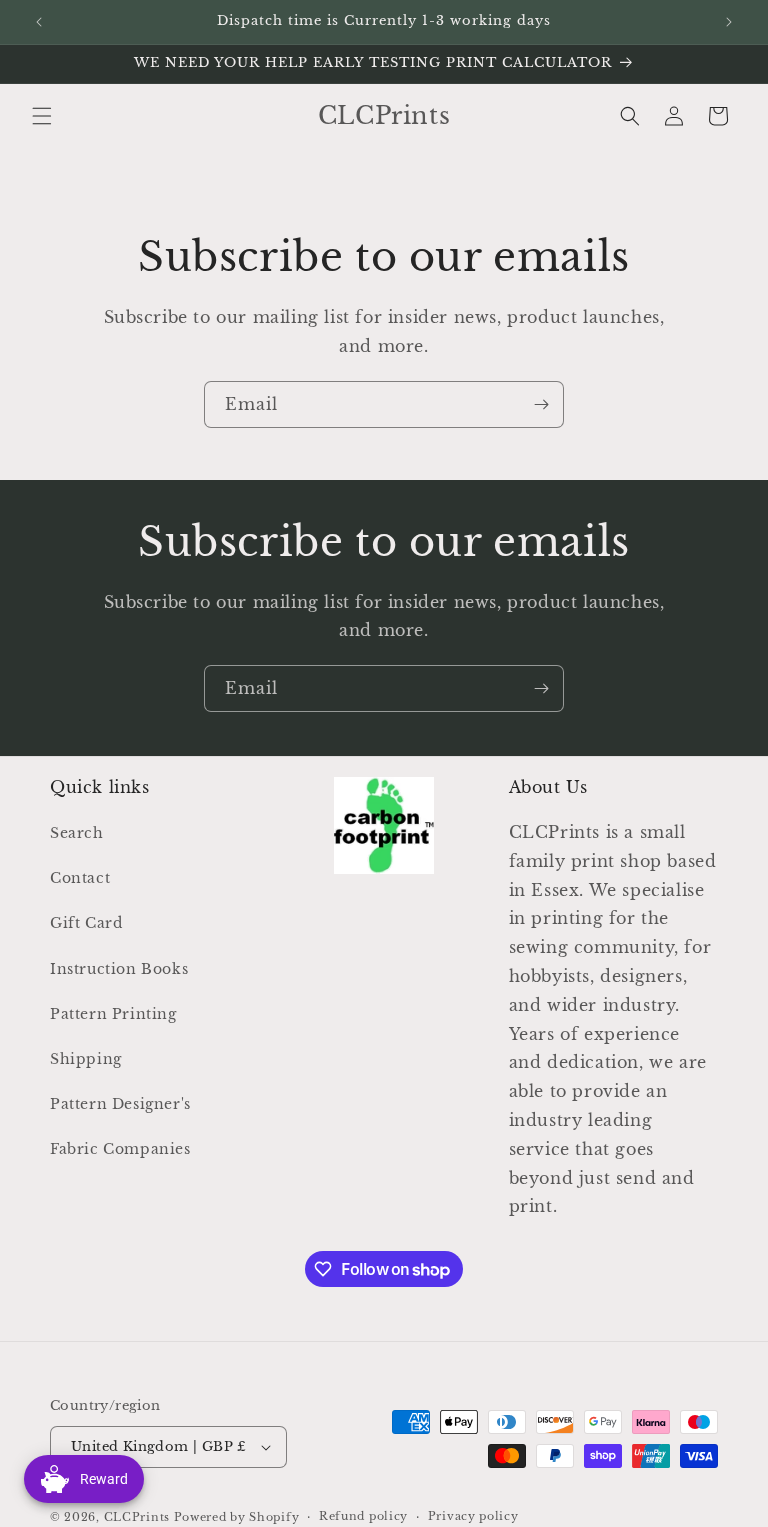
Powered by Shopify (237, 1517)
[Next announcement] (729, 22)
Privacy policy (473, 1516)
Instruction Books (119, 969)
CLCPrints (137, 1517)
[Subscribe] (541, 404)
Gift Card (86, 923)
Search (77, 833)
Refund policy (363, 1516)
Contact (80, 878)
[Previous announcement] (39, 22)
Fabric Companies (120, 1149)
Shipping (86, 1059)
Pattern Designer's (120, 1104)
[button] (42, 116)
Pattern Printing (113, 1014)
